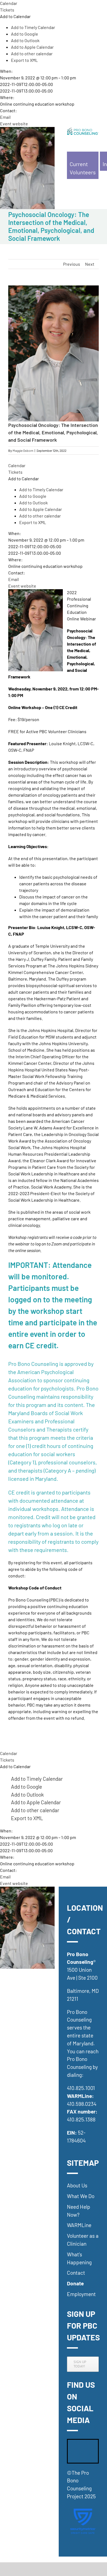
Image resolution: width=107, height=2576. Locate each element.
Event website (14, 124)
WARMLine (79, 2225)
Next (90, 264)
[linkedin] (84, 2444)
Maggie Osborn (23, 450)
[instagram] (71, 2458)
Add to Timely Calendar (33, 27)
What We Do (81, 2196)
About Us (77, 2185)
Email (5, 117)
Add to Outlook (25, 40)
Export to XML (24, 60)
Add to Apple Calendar (32, 47)
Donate (75, 2283)
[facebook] (71, 2444)
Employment (81, 2294)
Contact (76, 2273)
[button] (15, 16)
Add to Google (25, 34)
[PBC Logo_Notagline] (83, 129)
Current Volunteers (83, 168)
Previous (72, 264)
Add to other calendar (32, 54)
